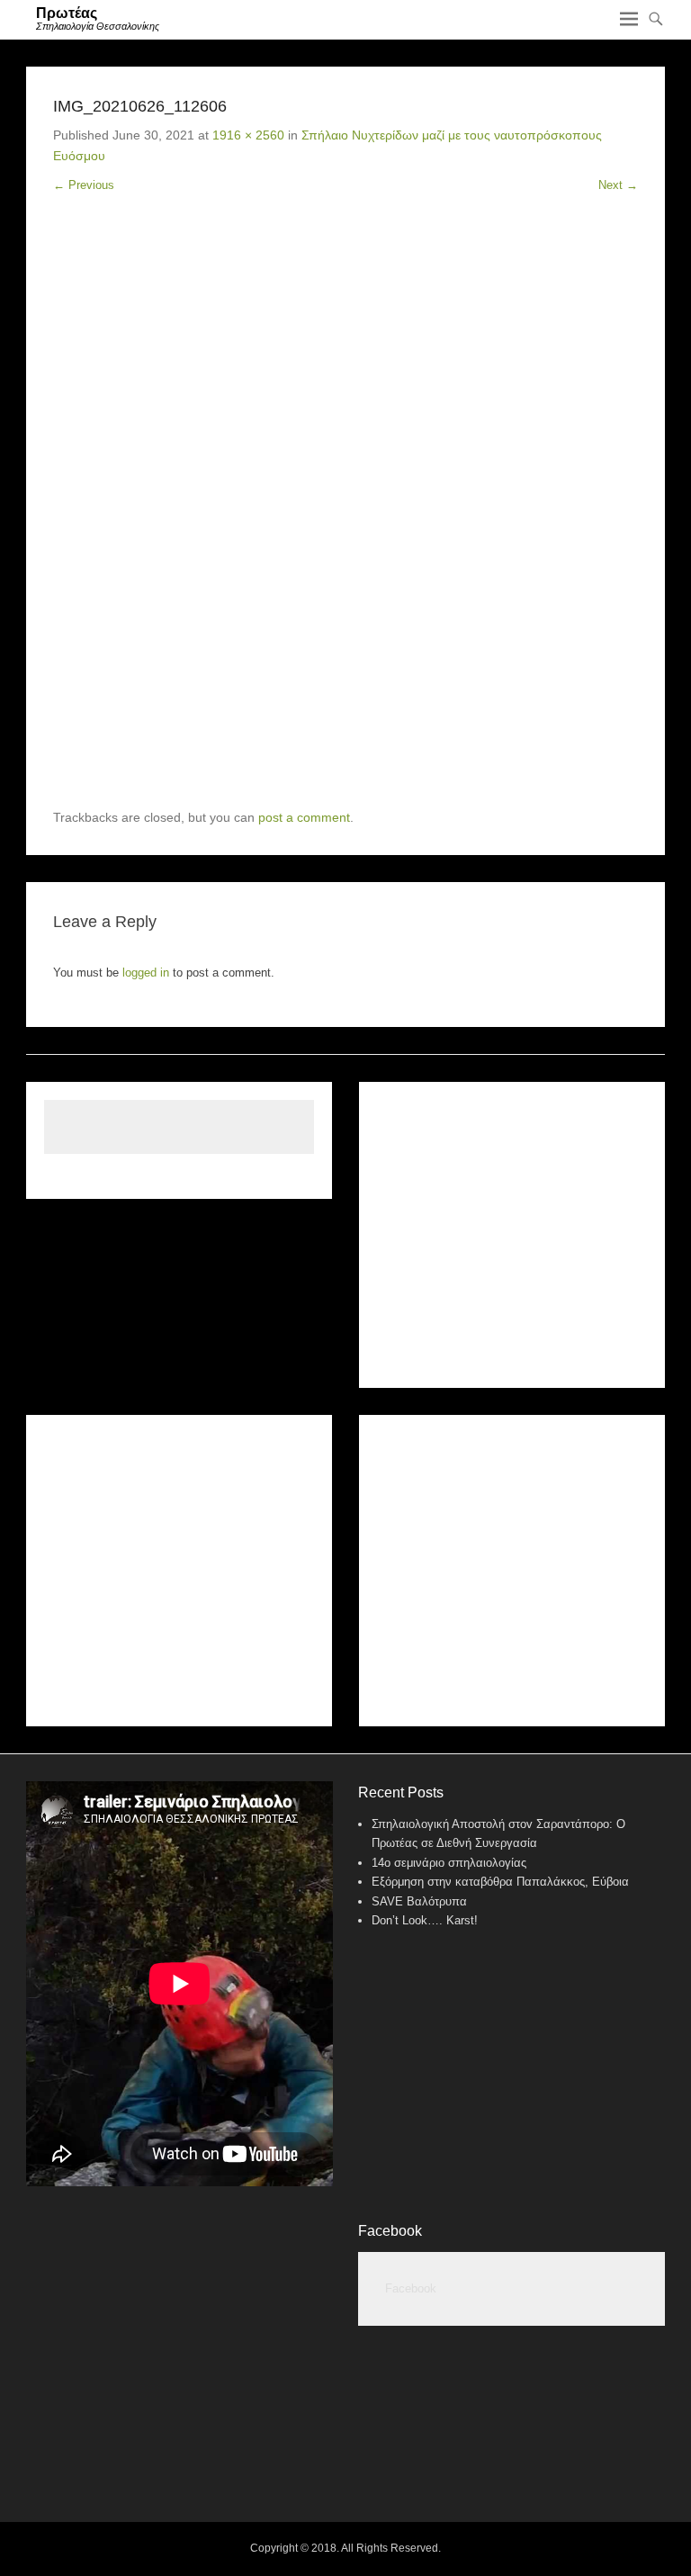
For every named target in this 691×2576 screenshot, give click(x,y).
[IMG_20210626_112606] (345, 515)
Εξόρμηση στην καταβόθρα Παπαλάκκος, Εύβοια (500, 1882)
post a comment (304, 817)
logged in (146, 973)
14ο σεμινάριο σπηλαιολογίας (449, 1863)
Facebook (390, 2231)
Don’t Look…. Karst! (425, 1920)
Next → (618, 185)
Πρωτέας (67, 13)
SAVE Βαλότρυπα (419, 1901)
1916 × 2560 (248, 135)
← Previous (84, 185)
